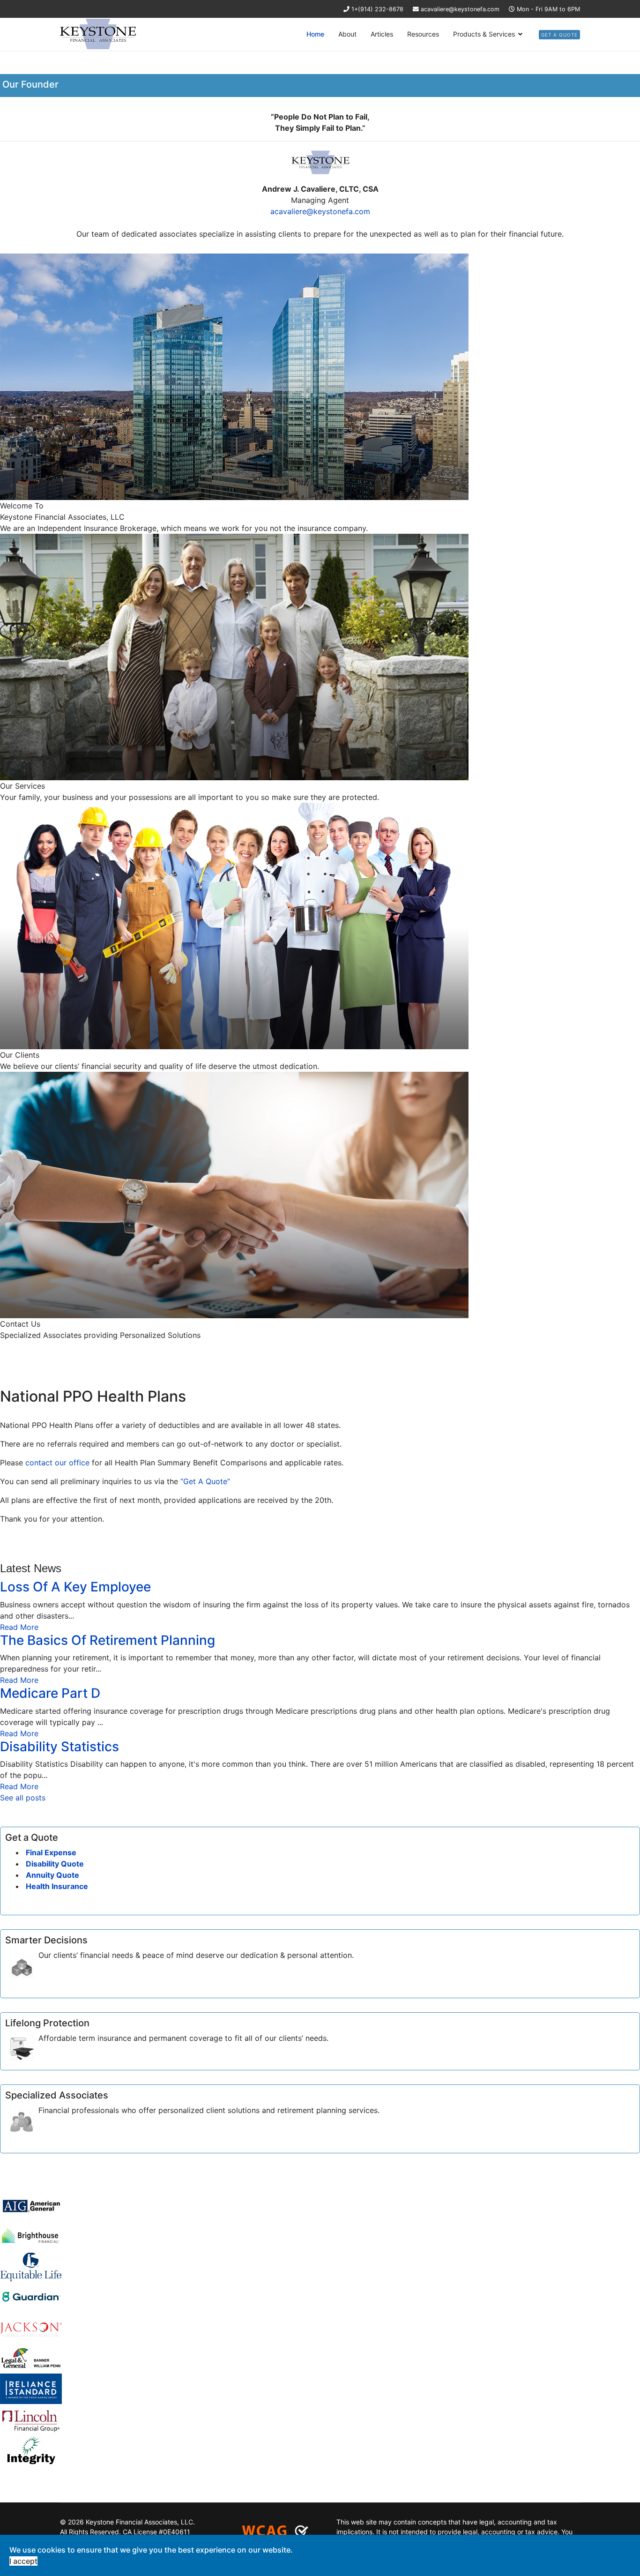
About (347, 34)
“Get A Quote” (205, 1481)
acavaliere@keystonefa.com (460, 9)
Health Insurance (56, 1886)
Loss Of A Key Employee (75, 1587)
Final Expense (50, 1852)
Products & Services (484, 34)
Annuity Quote (52, 1875)
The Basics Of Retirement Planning (108, 1640)
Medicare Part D (50, 1693)
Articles (382, 34)
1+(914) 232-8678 (377, 9)
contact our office (57, 1463)
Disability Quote (54, 1864)
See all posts (23, 1798)
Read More (19, 1627)
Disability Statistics (60, 1747)
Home (315, 34)
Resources (423, 34)
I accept (23, 2561)
